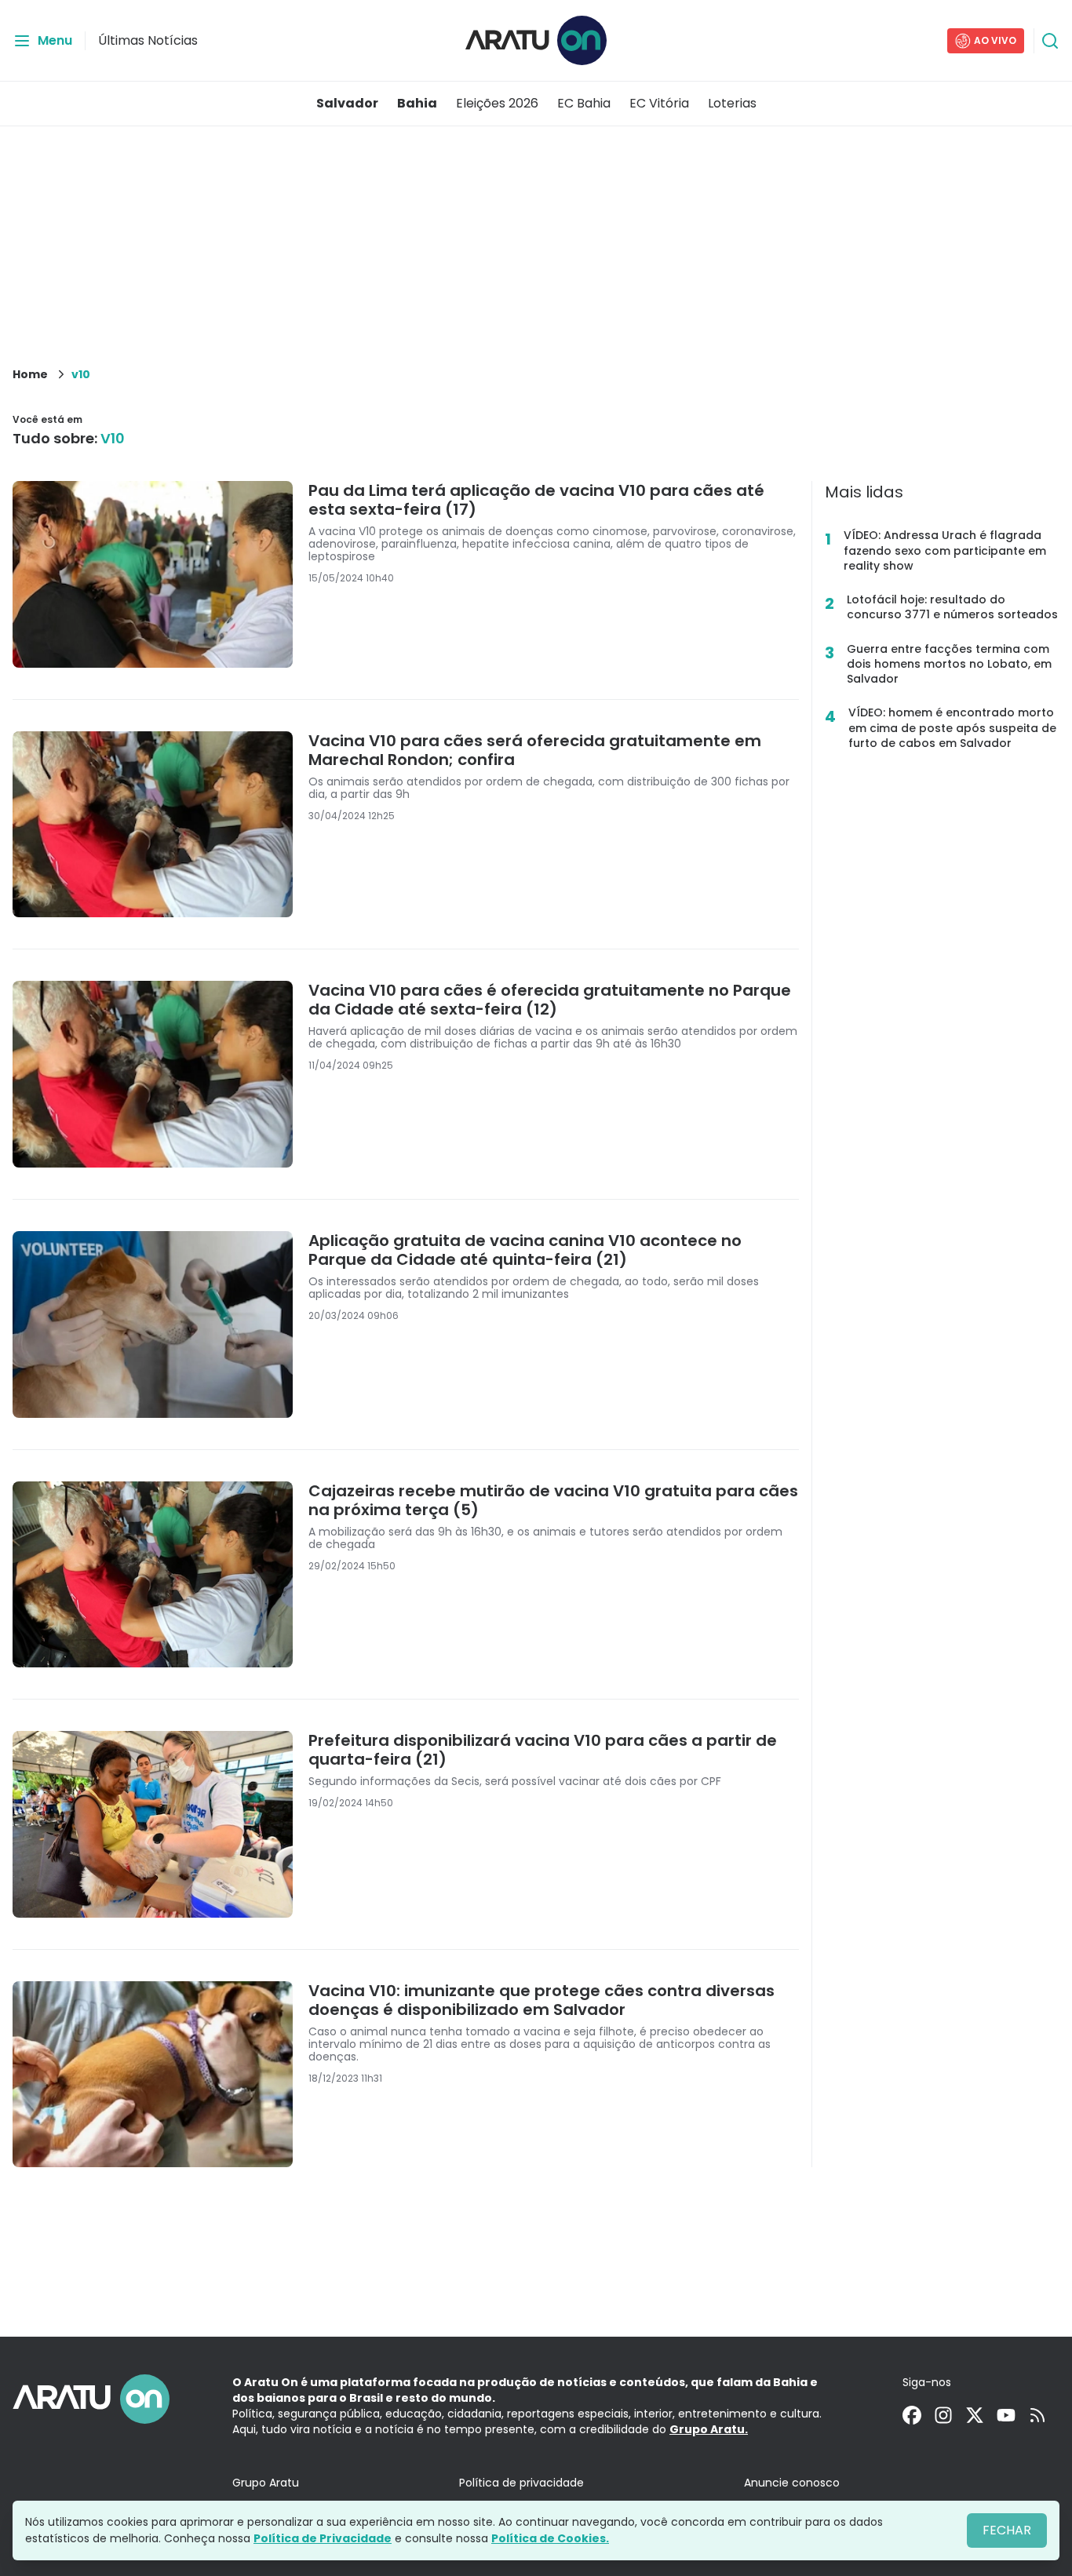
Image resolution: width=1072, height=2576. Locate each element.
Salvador (347, 103)
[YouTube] (1006, 2415)
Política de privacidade (521, 2483)
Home (30, 374)
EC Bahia (584, 103)
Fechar (1007, 2530)
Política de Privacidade (323, 2538)
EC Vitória (659, 103)
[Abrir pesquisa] (1050, 41)
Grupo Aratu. (709, 2429)
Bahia (417, 103)
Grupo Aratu (266, 2483)
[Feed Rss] (1037, 2415)
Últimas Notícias (148, 40)
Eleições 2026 (497, 103)
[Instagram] (943, 2415)
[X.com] (975, 2415)
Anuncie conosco (792, 2483)
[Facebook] (912, 2415)
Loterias (732, 103)
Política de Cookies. (550, 2538)
